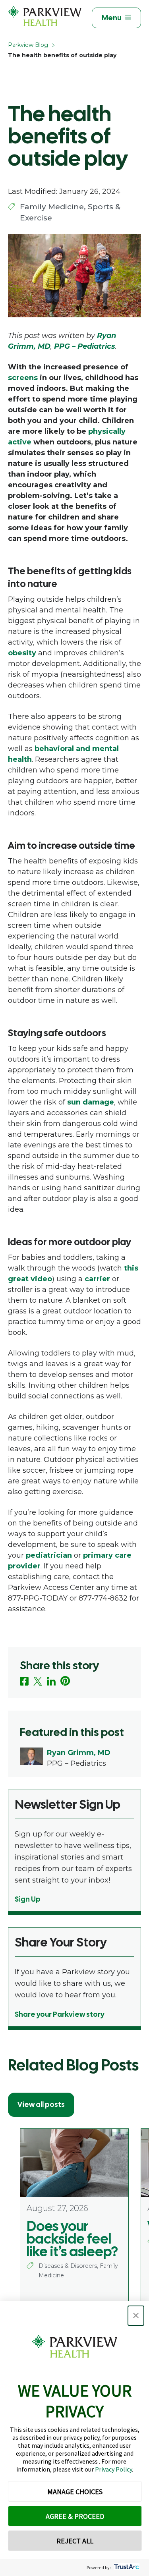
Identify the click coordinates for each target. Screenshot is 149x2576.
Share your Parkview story (60, 2014)
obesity (22, 653)
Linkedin (51, 1681)
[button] (136, 2316)
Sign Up (28, 1899)
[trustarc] (126, 2567)
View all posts (41, 2104)
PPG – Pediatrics (85, 346)
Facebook (24, 1681)
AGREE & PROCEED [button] (75, 2516)
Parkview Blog (28, 45)
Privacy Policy (113, 2469)
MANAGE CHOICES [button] (75, 2492)
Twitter (38, 1681)
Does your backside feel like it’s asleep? (72, 2239)
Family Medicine (52, 207)
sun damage (91, 1102)
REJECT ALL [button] (75, 2541)
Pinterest (65, 1681)
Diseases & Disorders (68, 2266)
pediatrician (49, 1555)
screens (23, 378)
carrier (97, 1279)
